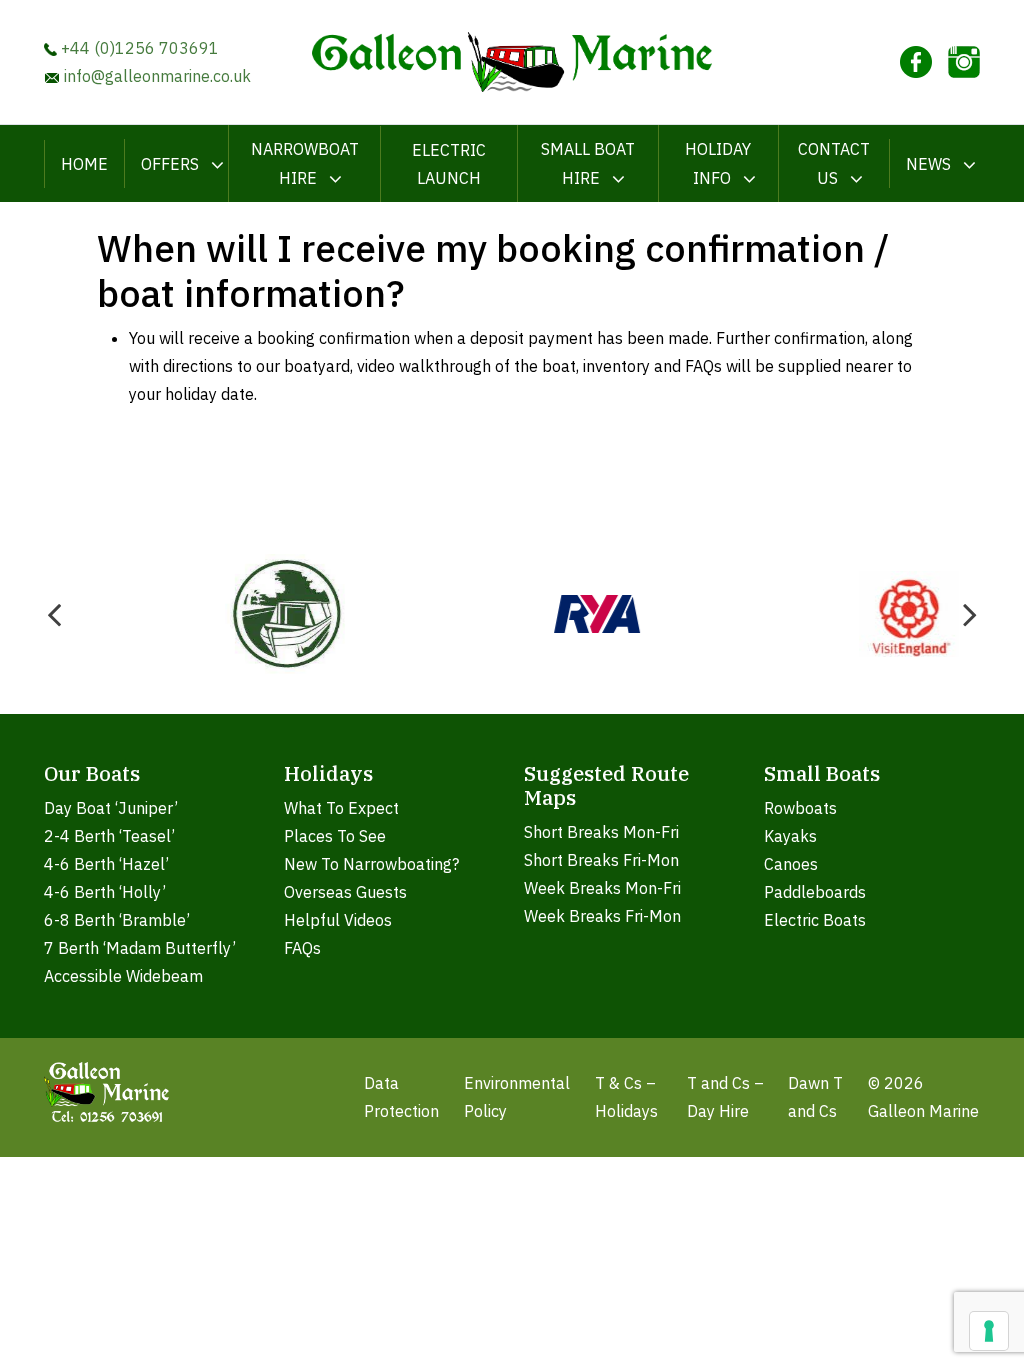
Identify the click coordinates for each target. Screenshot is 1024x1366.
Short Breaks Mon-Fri (601, 832)
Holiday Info (718, 163)
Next (970, 614)
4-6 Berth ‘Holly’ (105, 892)
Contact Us (834, 163)
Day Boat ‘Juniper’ (111, 808)
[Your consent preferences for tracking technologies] (989, 1331)
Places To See (335, 836)
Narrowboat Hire (305, 163)
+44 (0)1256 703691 (138, 48)
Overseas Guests (345, 892)
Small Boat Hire (588, 163)
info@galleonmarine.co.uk (155, 76)
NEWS (928, 164)
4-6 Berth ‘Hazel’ (106, 864)
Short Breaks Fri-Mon (601, 860)
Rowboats (800, 808)
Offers (170, 164)
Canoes (791, 864)
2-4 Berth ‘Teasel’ (109, 836)
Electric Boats (815, 920)
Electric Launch (449, 164)
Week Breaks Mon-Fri (602, 888)
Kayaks (790, 836)
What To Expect (341, 808)
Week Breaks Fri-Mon (602, 916)
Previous (54, 614)
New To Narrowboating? (371, 864)
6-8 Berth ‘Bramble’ (117, 920)
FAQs (302, 948)
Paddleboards (815, 892)
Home (84, 164)
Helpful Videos (338, 920)
